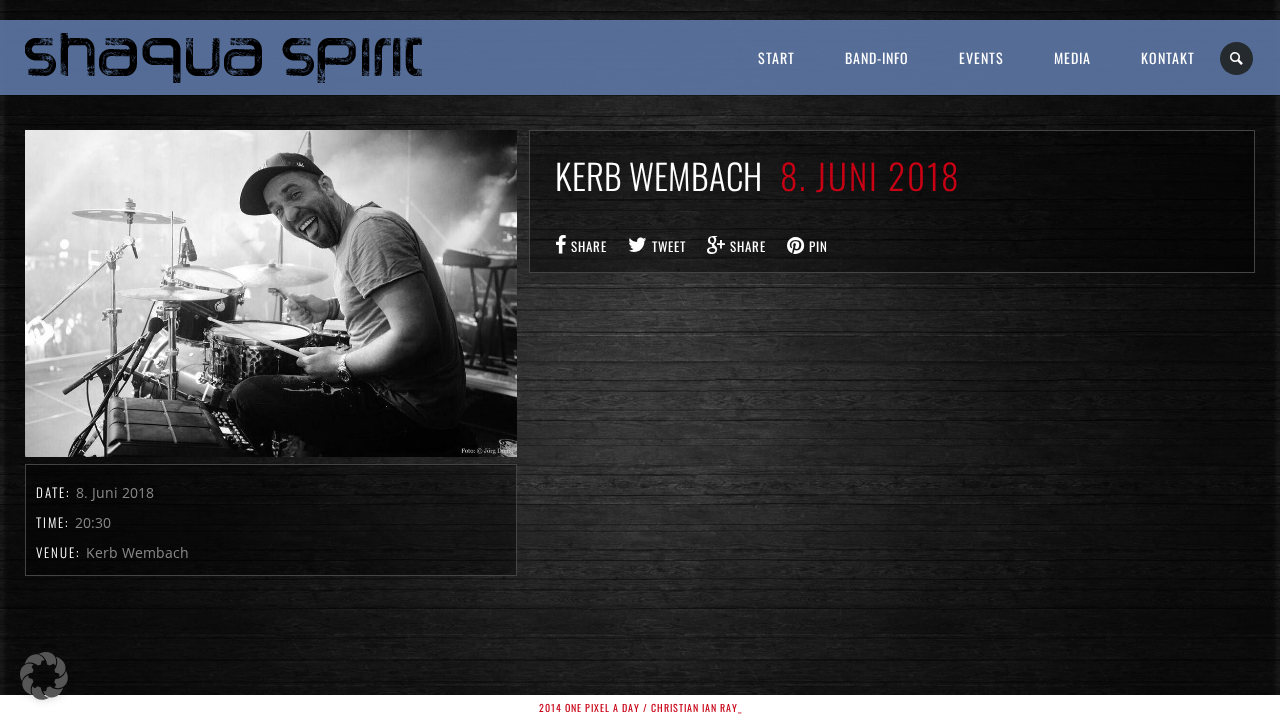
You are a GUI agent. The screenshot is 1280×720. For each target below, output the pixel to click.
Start (776, 57)
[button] (44, 676)
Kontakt (1168, 57)
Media (1072, 57)
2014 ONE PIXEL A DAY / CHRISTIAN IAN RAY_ (640, 707)
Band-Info (877, 57)
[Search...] (1237, 58)
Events (981, 57)
